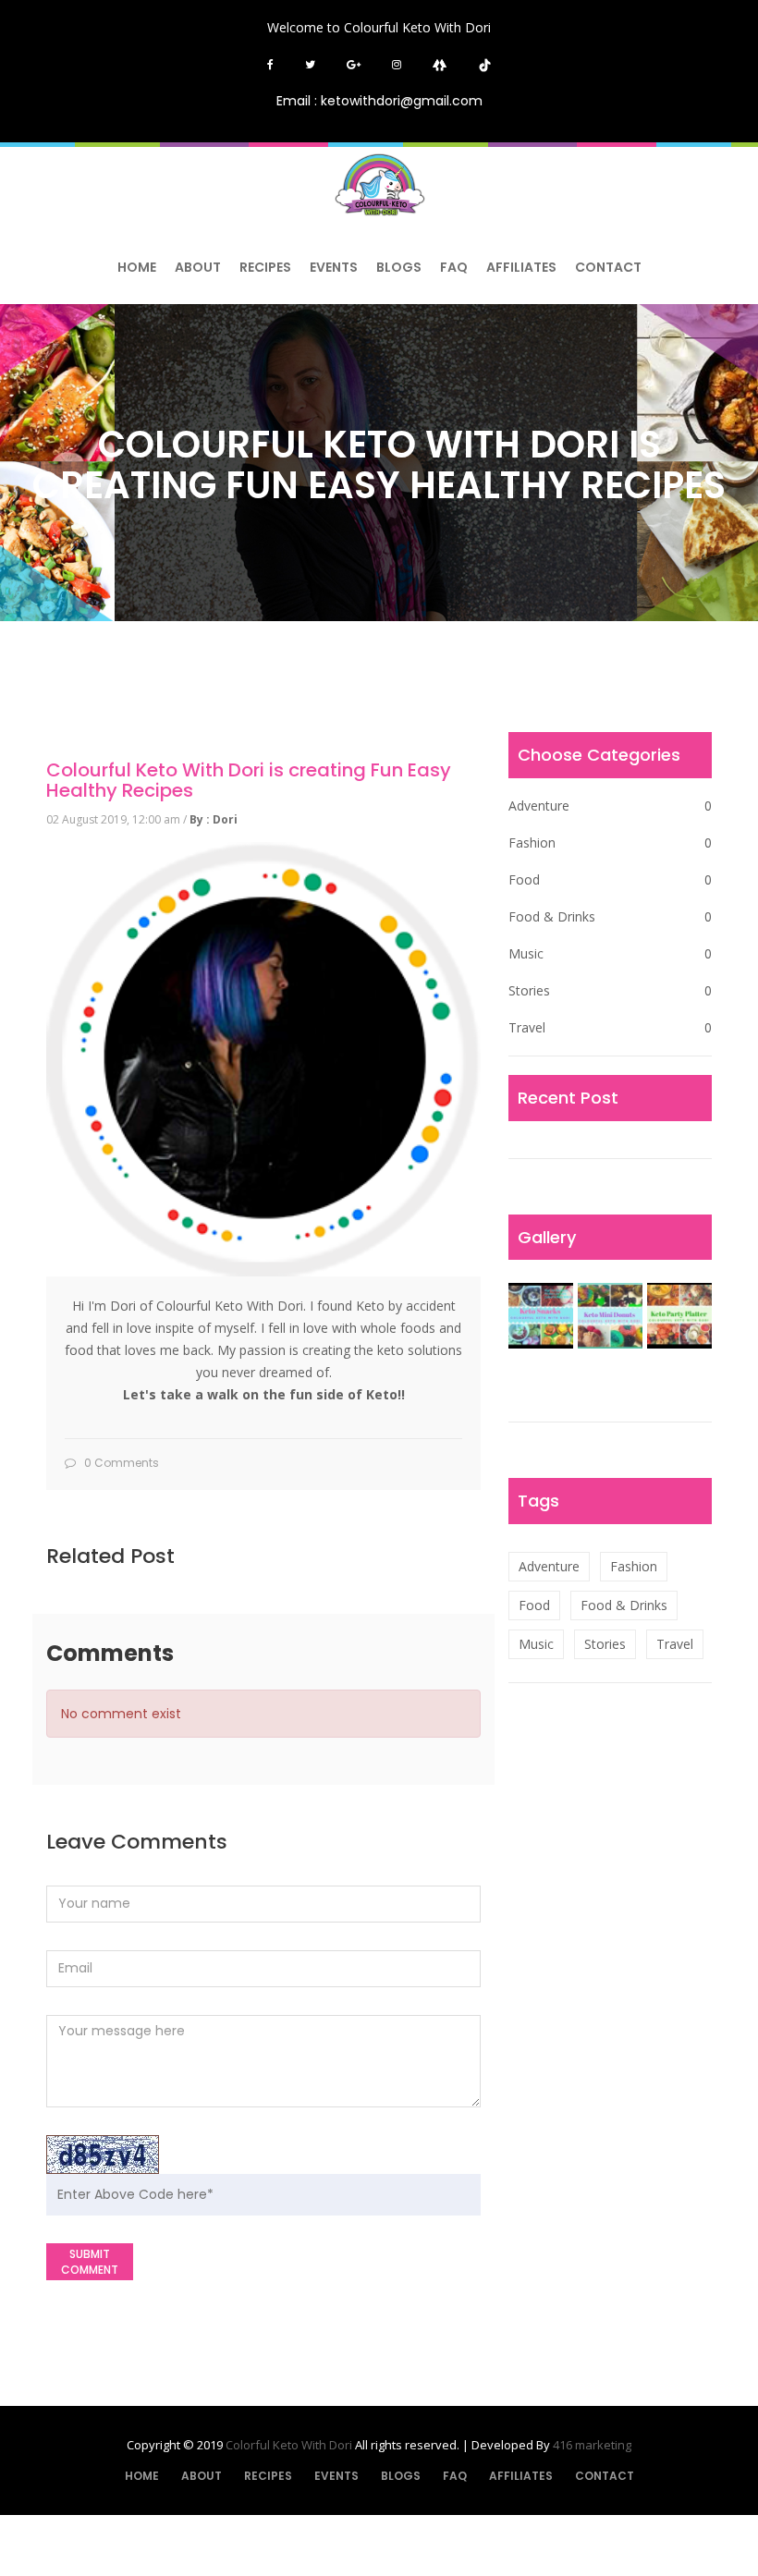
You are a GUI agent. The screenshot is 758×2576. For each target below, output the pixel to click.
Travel (610, 1027)
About (198, 267)
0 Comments (120, 1463)
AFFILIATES (521, 267)
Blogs (399, 267)
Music (610, 953)
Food (610, 879)
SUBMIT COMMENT (90, 2262)
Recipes (265, 267)
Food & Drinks (610, 916)
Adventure (610, 806)
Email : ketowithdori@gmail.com (379, 101)
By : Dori (214, 819)
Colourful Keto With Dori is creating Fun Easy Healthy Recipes (249, 780)
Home (137, 267)
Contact (608, 267)
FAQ (454, 267)
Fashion (610, 842)
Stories (610, 990)
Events (334, 267)
